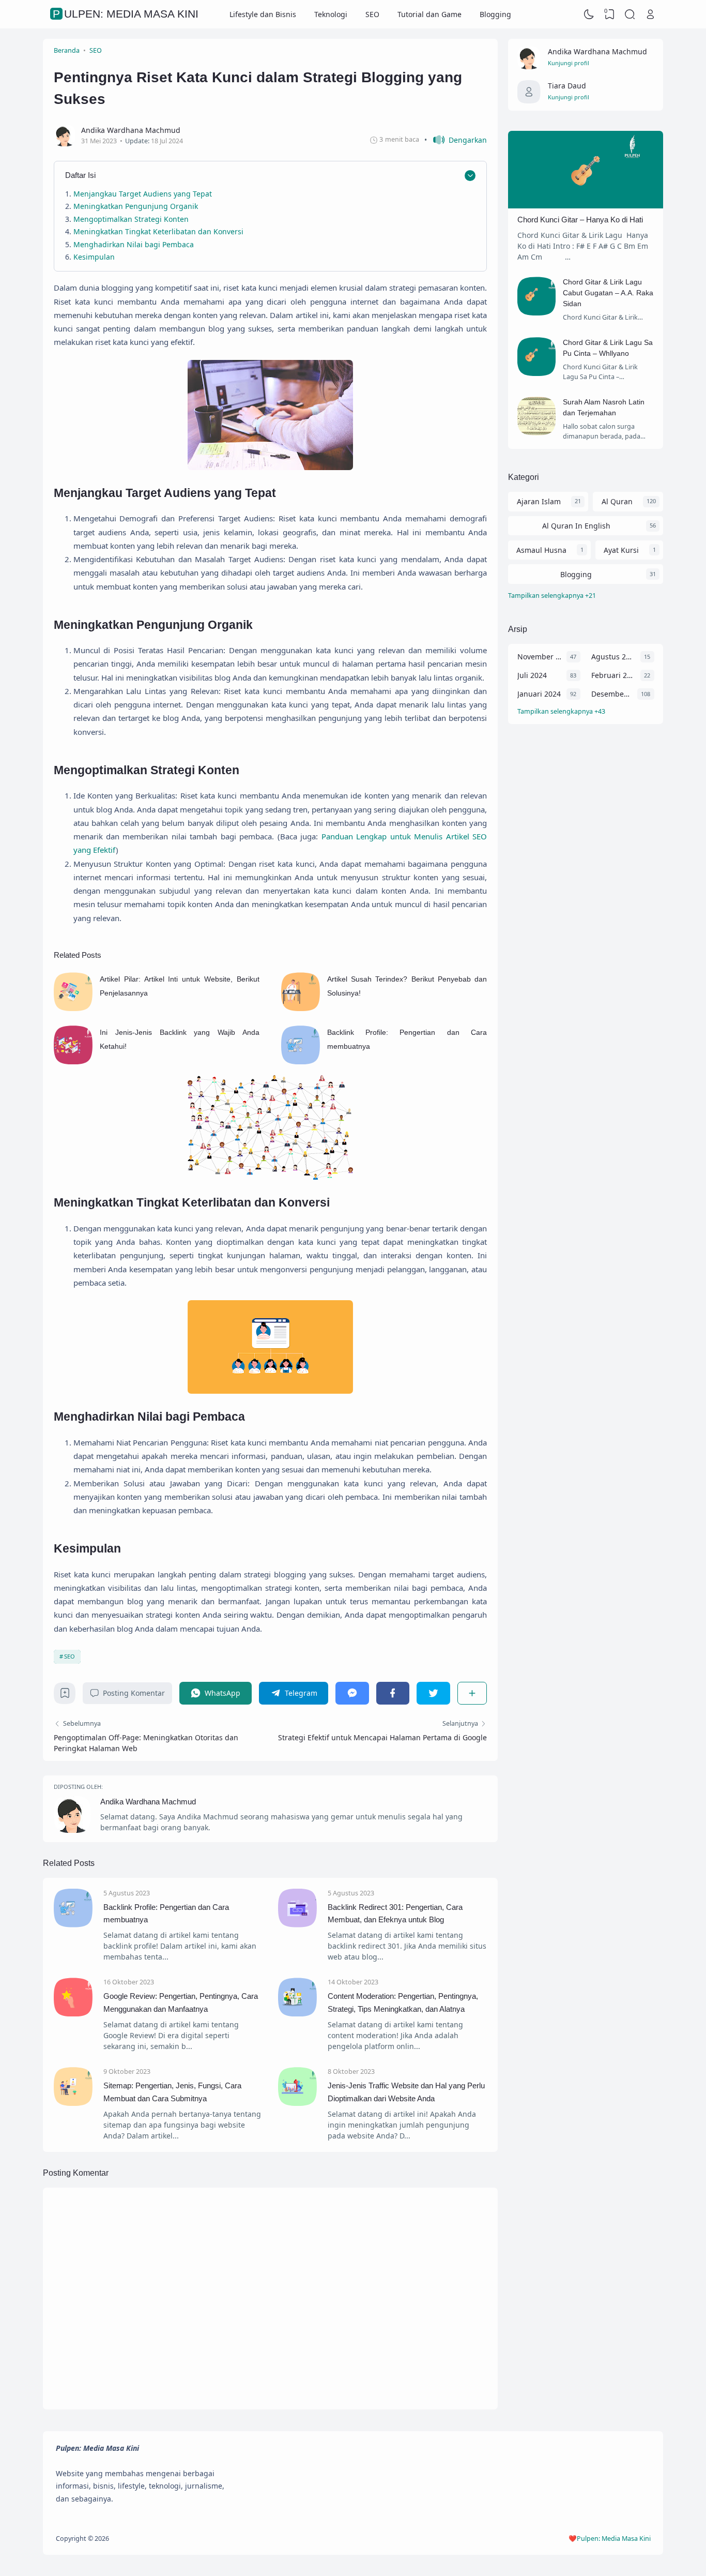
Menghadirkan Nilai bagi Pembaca (134, 244)
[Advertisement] (586, 901)
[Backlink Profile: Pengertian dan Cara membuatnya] (301, 1061)
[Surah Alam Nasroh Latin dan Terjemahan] (537, 433)
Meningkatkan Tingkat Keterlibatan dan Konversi (158, 231)
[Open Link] (650, 14)
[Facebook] (393, 1693)
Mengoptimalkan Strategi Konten (131, 219)
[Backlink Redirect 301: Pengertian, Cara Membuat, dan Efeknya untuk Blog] (297, 1925)
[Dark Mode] (589, 14)
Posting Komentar (134, 1693)
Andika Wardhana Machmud (148, 1802)
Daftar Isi (80, 175)
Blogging (495, 14)
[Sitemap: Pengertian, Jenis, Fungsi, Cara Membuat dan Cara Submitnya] (73, 2103)
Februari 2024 (613, 675)
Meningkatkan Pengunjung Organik (136, 206)
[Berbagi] (472, 1693)
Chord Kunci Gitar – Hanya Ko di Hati (580, 220)
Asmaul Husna (541, 550)
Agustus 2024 (613, 657)
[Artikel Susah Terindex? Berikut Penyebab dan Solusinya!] (301, 1008)
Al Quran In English (576, 526)
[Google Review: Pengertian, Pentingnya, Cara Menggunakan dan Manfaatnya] (73, 2014)
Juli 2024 (532, 675)
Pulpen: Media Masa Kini (126, 14)
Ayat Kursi (621, 550)
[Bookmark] (65, 1696)
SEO (372, 14)
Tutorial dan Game (429, 14)
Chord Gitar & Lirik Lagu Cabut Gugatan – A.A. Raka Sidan (608, 293)
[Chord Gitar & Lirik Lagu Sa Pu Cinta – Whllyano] (537, 373)
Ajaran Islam (539, 501)
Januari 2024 (539, 694)
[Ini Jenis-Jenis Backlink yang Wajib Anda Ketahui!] (73, 1061)
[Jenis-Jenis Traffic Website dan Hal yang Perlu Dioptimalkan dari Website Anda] (297, 2103)
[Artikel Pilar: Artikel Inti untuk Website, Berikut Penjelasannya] (73, 1008)
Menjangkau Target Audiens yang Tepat (144, 194)
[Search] (630, 14)
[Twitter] (433, 1693)
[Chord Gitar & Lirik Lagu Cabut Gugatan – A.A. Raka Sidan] (537, 313)
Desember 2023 (612, 694)
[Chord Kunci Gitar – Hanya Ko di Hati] (586, 206)
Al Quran (617, 501)
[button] (456, 140)
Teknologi (331, 14)
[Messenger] (352, 1693)
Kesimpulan (94, 257)
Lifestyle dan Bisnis (263, 14)
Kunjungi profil (569, 63)
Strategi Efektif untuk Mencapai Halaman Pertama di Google (382, 1737)
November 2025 (539, 657)
